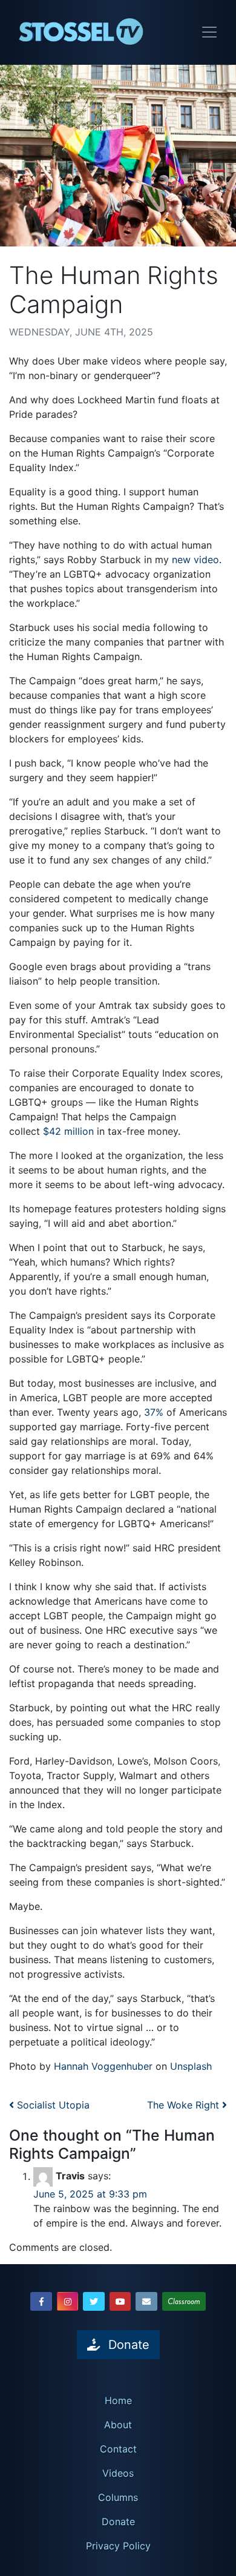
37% (154, 1412)
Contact (118, 2449)
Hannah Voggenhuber (103, 2066)
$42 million (68, 1131)
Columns (118, 2497)
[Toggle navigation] (209, 32)
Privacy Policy (118, 2546)
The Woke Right (185, 2105)
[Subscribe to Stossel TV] (146, 2301)
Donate (118, 2522)
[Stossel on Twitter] (94, 2301)
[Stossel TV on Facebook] (41, 2301)
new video (195, 560)
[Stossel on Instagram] (68, 2301)
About (118, 2425)
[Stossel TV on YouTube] (120, 2301)
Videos (118, 2473)
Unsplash (191, 2066)
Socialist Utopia (52, 2105)
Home (118, 2400)
